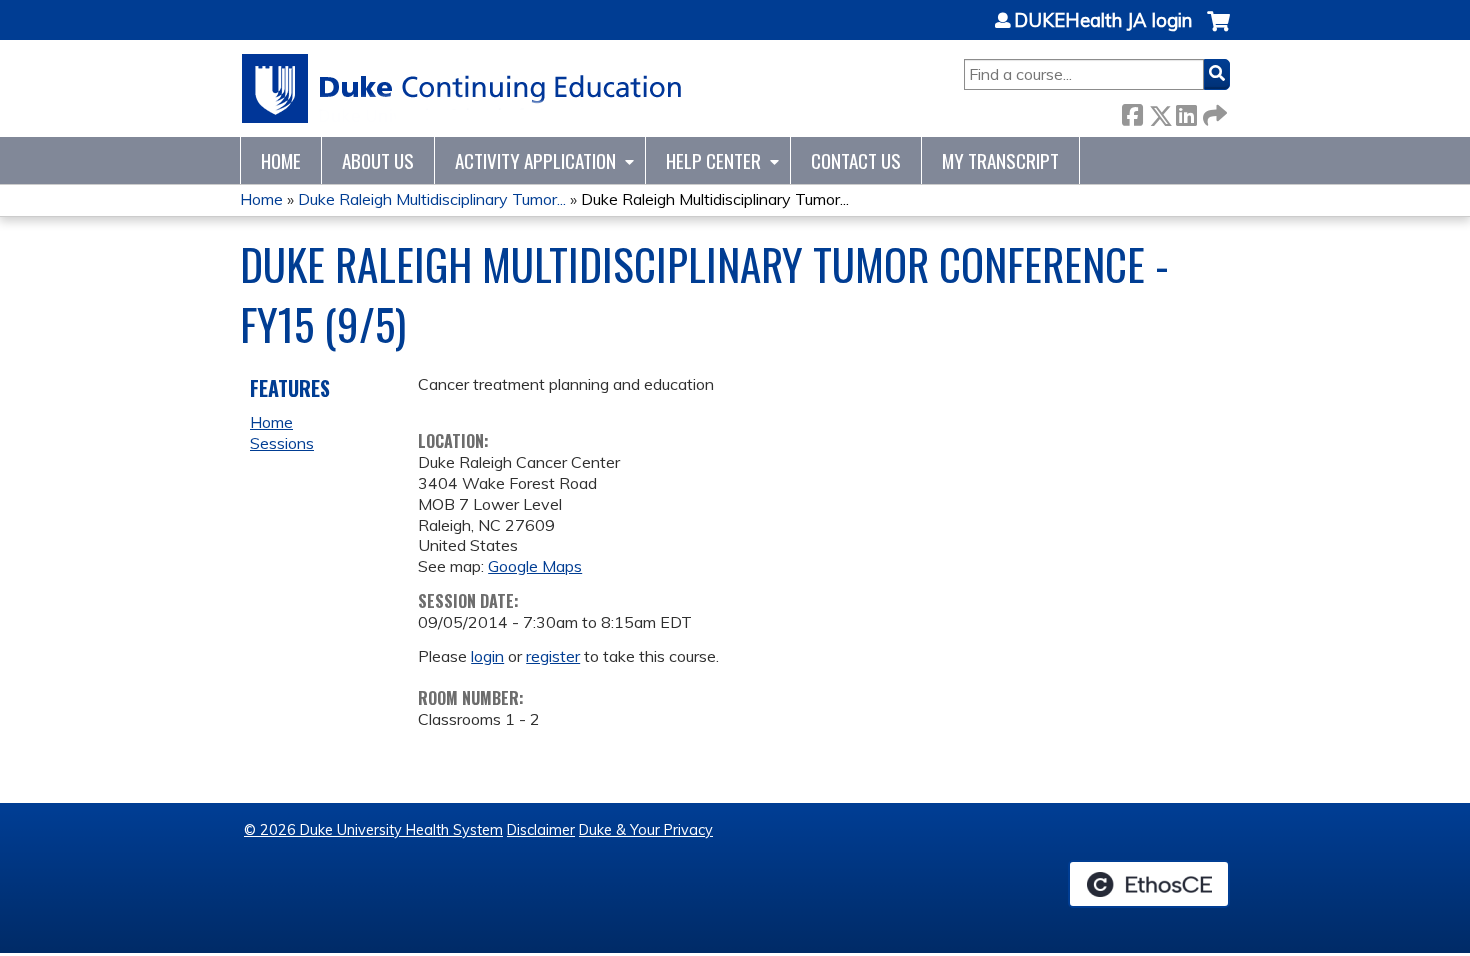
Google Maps (535, 566)
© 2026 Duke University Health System (373, 830)
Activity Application (535, 160)
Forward (1213, 111)
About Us (378, 160)
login (487, 656)
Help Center (713, 160)
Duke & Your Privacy (646, 830)
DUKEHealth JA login (1103, 21)
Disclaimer (541, 830)
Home (281, 160)
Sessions (282, 443)
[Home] (462, 88)
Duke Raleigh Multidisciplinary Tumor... (432, 199)
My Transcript (1000, 160)
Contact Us (856, 160)
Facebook (1132, 111)
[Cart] (1218, 31)
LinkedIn (1186, 111)
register (553, 656)
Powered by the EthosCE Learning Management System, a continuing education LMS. (1149, 884)
